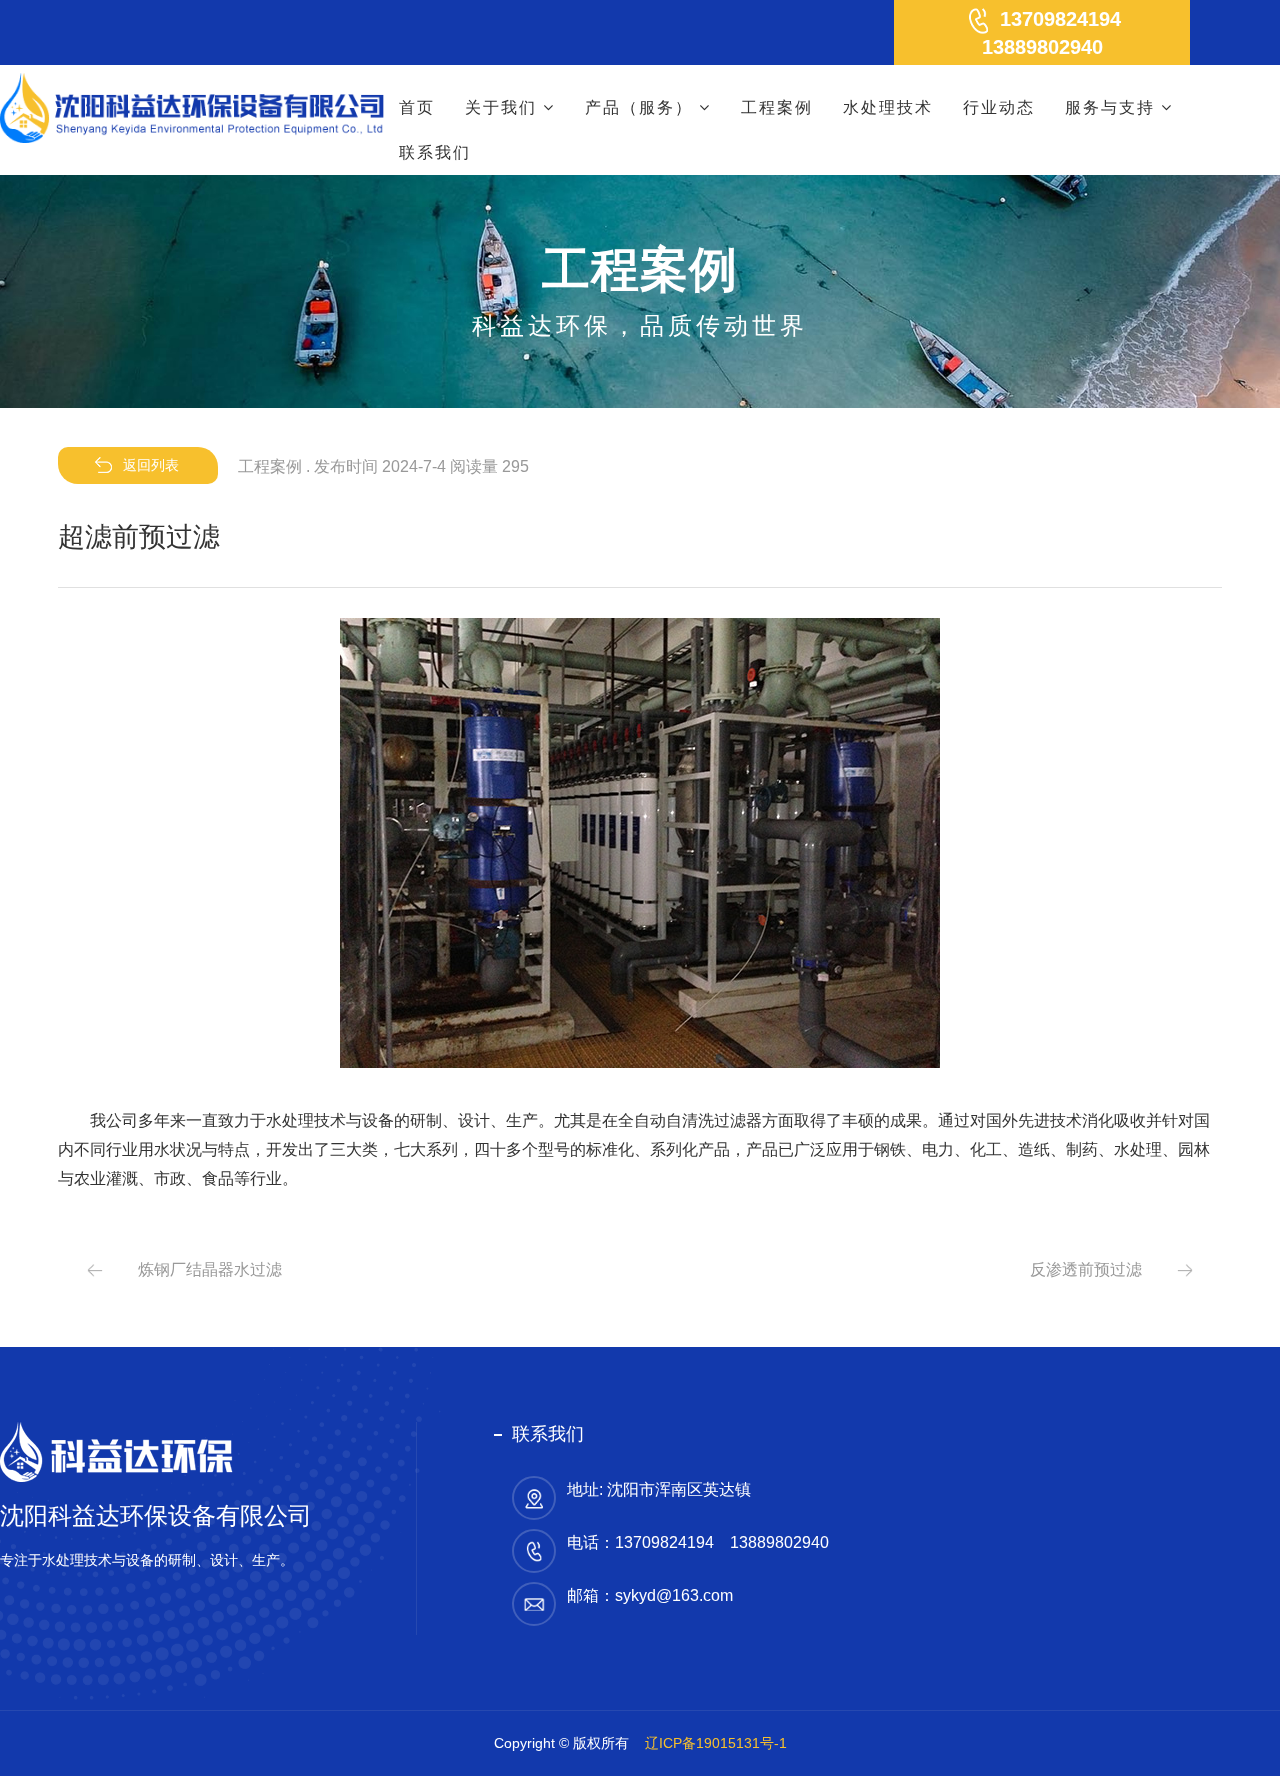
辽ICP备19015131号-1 (716, 1743)
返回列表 (151, 465)
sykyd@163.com (674, 1595)
